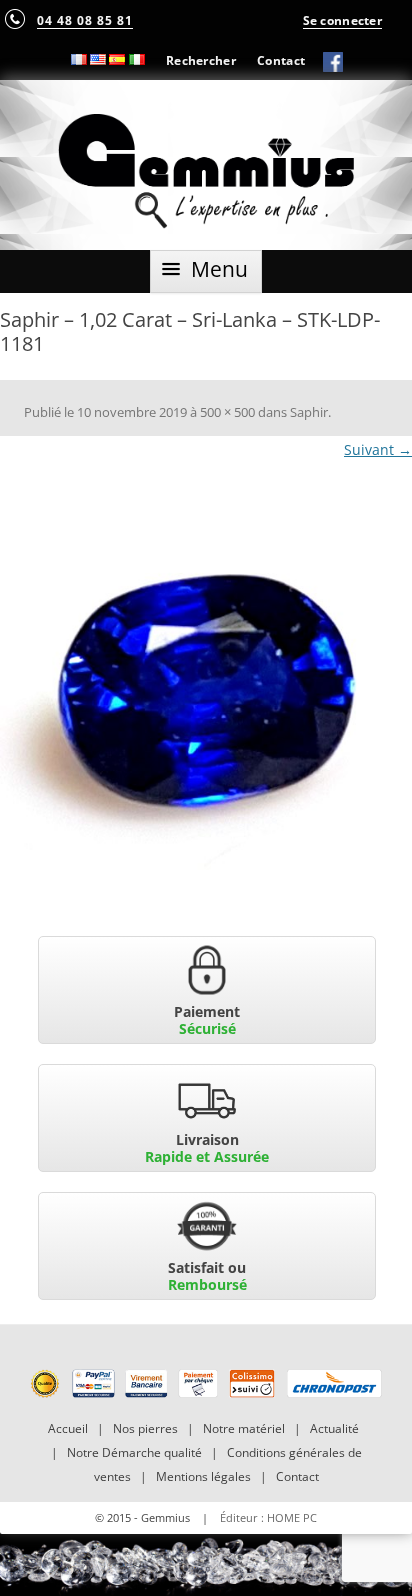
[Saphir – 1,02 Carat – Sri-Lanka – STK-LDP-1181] (206, 700)
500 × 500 (227, 412)
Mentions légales (203, 1476)
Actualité (334, 1428)
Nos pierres (145, 1428)
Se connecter (342, 20)
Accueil (68, 1428)
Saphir (309, 412)
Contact (281, 60)
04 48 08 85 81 (85, 20)
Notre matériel (244, 1428)
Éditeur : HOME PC (268, 1517)
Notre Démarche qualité (134, 1452)
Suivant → (378, 449)
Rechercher (201, 60)
